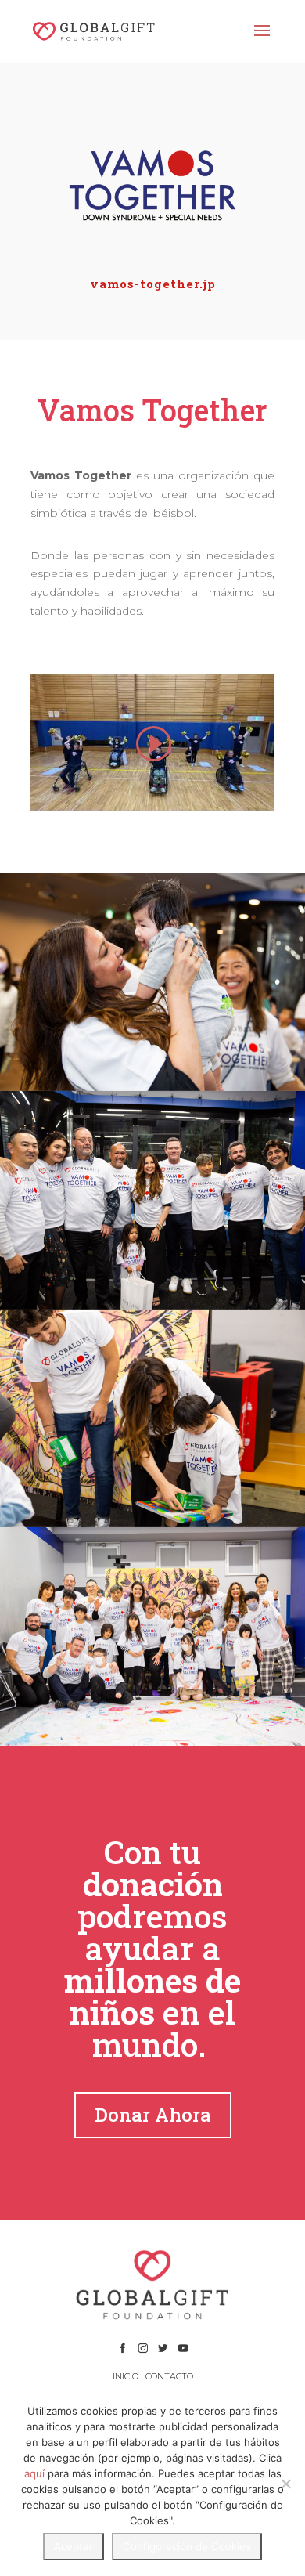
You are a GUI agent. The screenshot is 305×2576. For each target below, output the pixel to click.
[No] (285, 2484)
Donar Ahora (153, 2115)
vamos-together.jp (153, 284)
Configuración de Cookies (187, 2546)
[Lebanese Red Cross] (152, 982)
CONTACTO (169, 2376)
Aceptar (74, 2546)
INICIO (126, 2376)
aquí (34, 2473)
